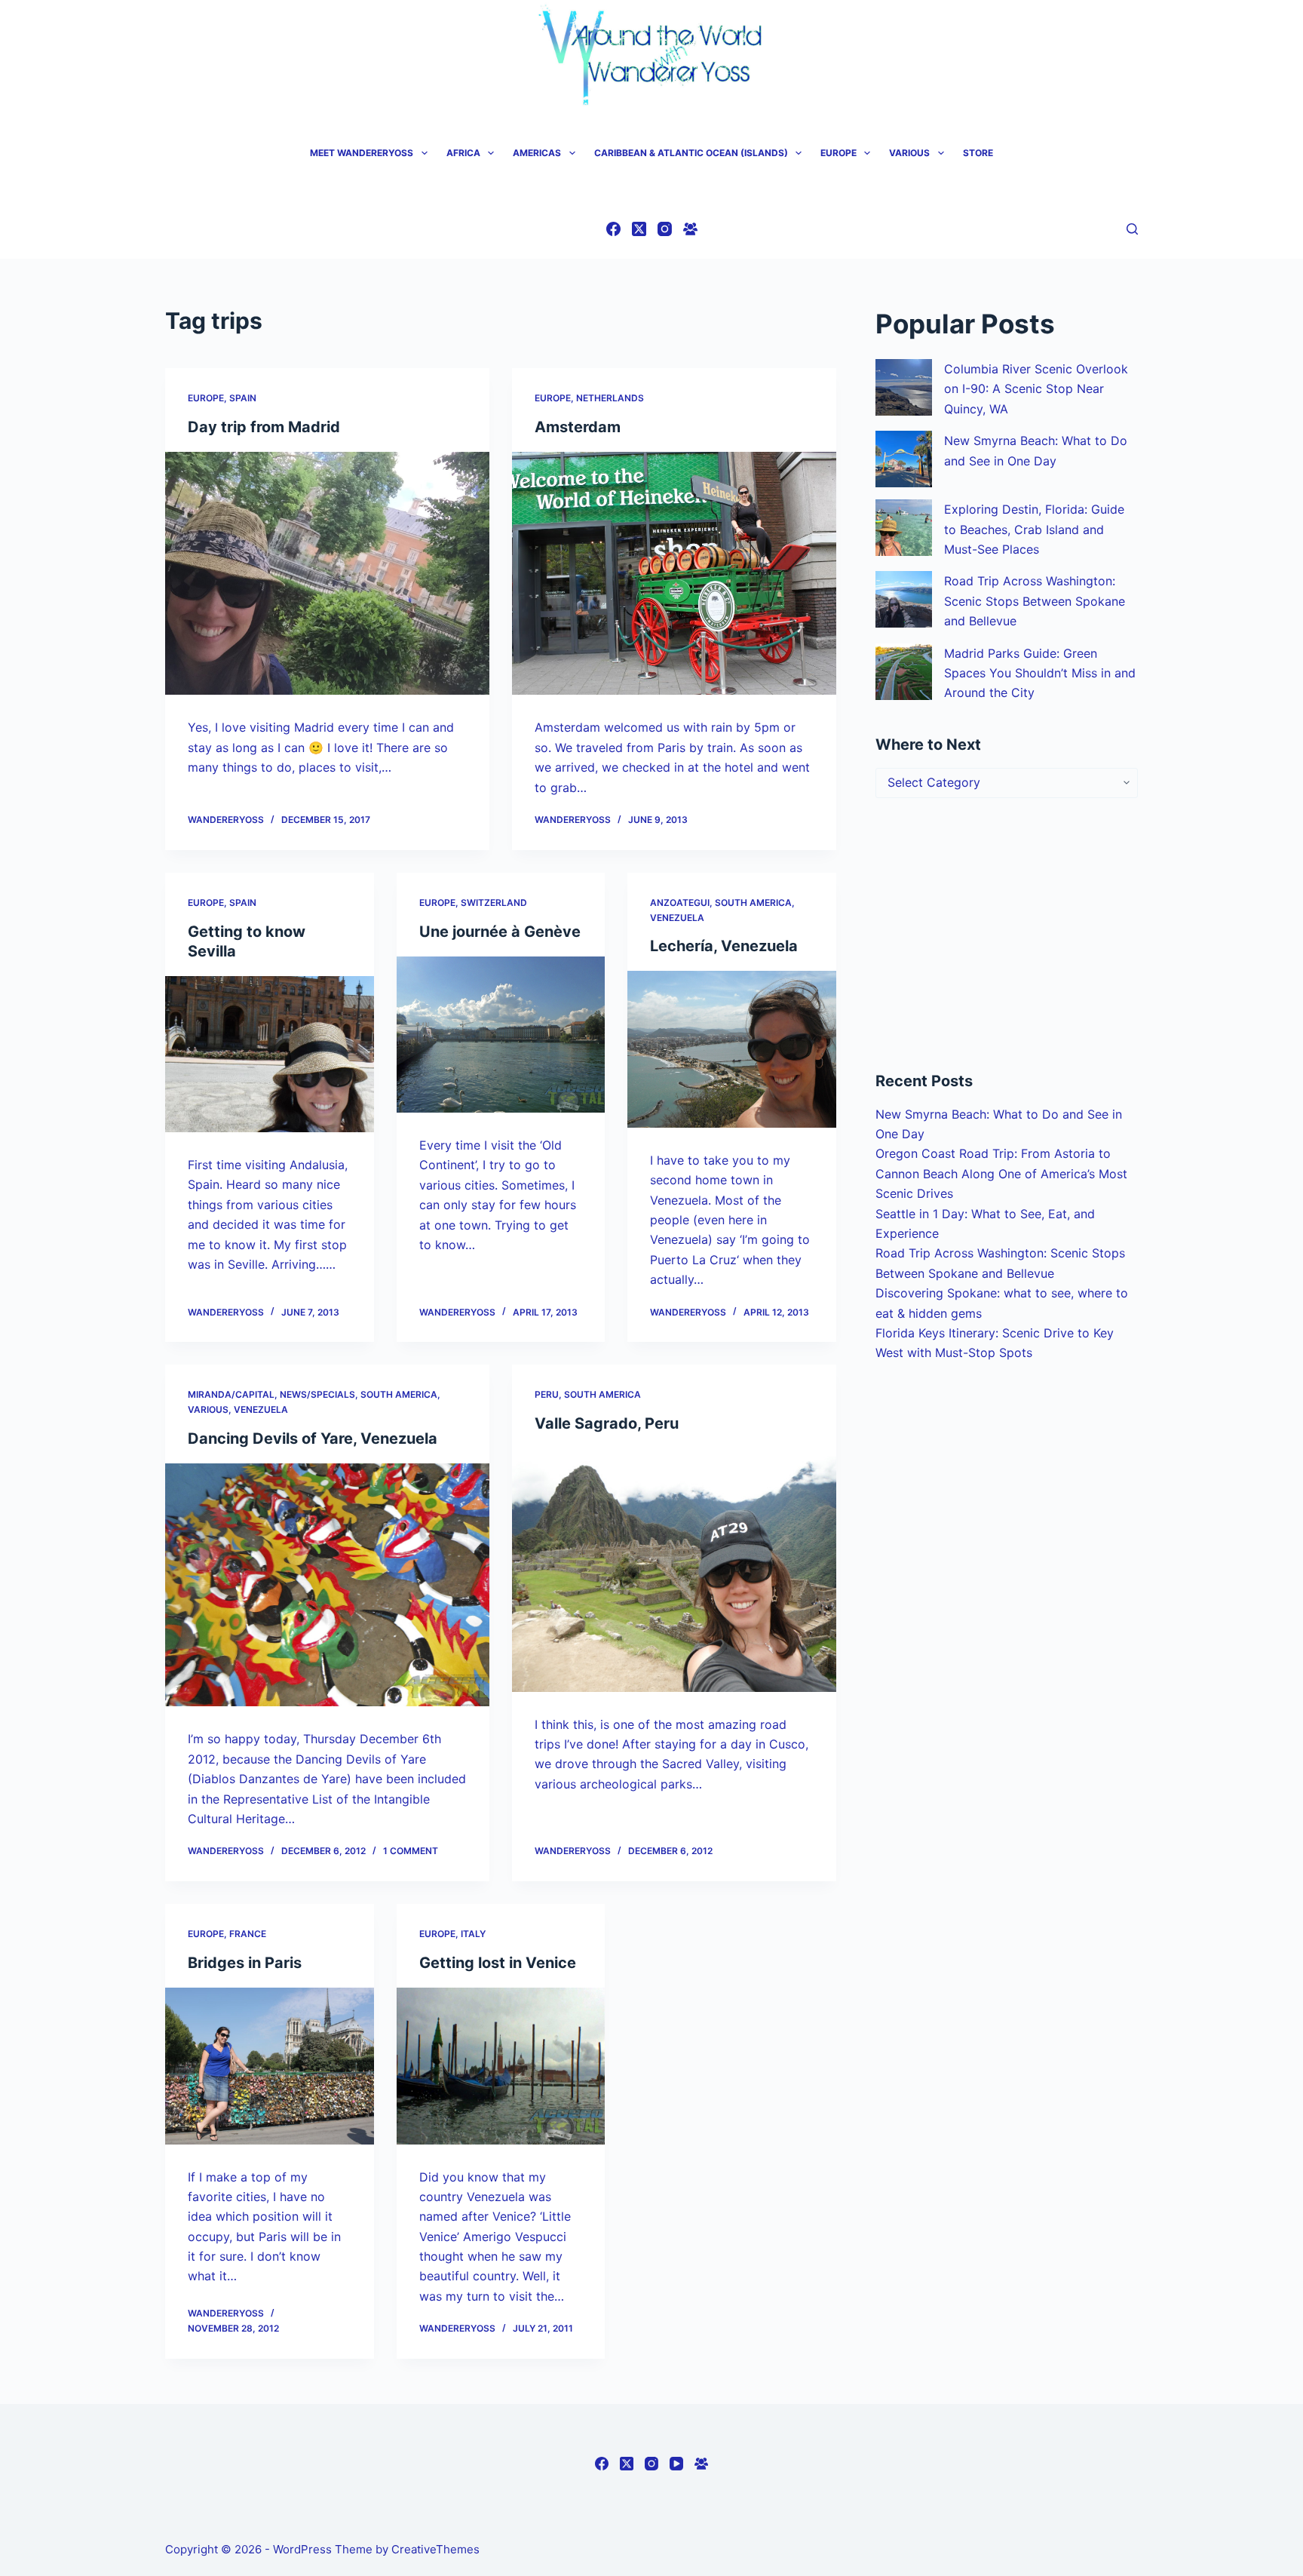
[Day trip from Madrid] (327, 574)
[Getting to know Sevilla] (270, 1055)
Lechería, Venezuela (724, 946)
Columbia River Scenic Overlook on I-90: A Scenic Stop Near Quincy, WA (1036, 389)
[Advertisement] (1007, 934)
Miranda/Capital (231, 1394)
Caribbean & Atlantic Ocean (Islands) (691, 153)
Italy (473, 1934)
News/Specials (317, 1394)
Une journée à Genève (500, 932)
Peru (547, 1394)
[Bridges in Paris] (270, 2066)
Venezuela (677, 918)
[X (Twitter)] (639, 229)
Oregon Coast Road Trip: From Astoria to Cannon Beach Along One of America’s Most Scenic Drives (1001, 1173)
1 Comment (411, 1851)
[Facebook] (613, 229)
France (248, 1934)
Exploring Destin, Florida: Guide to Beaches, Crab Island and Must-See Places (1034, 529)
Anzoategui (680, 903)
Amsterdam (578, 427)
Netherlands (610, 398)
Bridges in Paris (245, 1963)
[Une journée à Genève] (501, 1035)
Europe (839, 153)
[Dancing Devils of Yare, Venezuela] (327, 1585)
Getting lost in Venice (498, 1963)
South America (753, 903)
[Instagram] (665, 229)
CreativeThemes (435, 2549)
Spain (243, 398)
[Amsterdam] (674, 574)
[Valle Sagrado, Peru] (674, 1570)
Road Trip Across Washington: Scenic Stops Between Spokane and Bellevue (1035, 601)
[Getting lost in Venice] (501, 2066)
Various (909, 153)
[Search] (1132, 229)
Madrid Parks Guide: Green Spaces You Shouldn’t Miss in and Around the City (1040, 673)
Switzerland (494, 903)
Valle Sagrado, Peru (607, 1423)
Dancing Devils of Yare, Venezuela (313, 1438)
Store (978, 153)
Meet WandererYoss (362, 153)
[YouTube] (676, 2464)
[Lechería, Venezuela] (732, 1049)
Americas (537, 153)
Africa (463, 153)
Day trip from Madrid (264, 427)
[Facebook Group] (690, 229)
